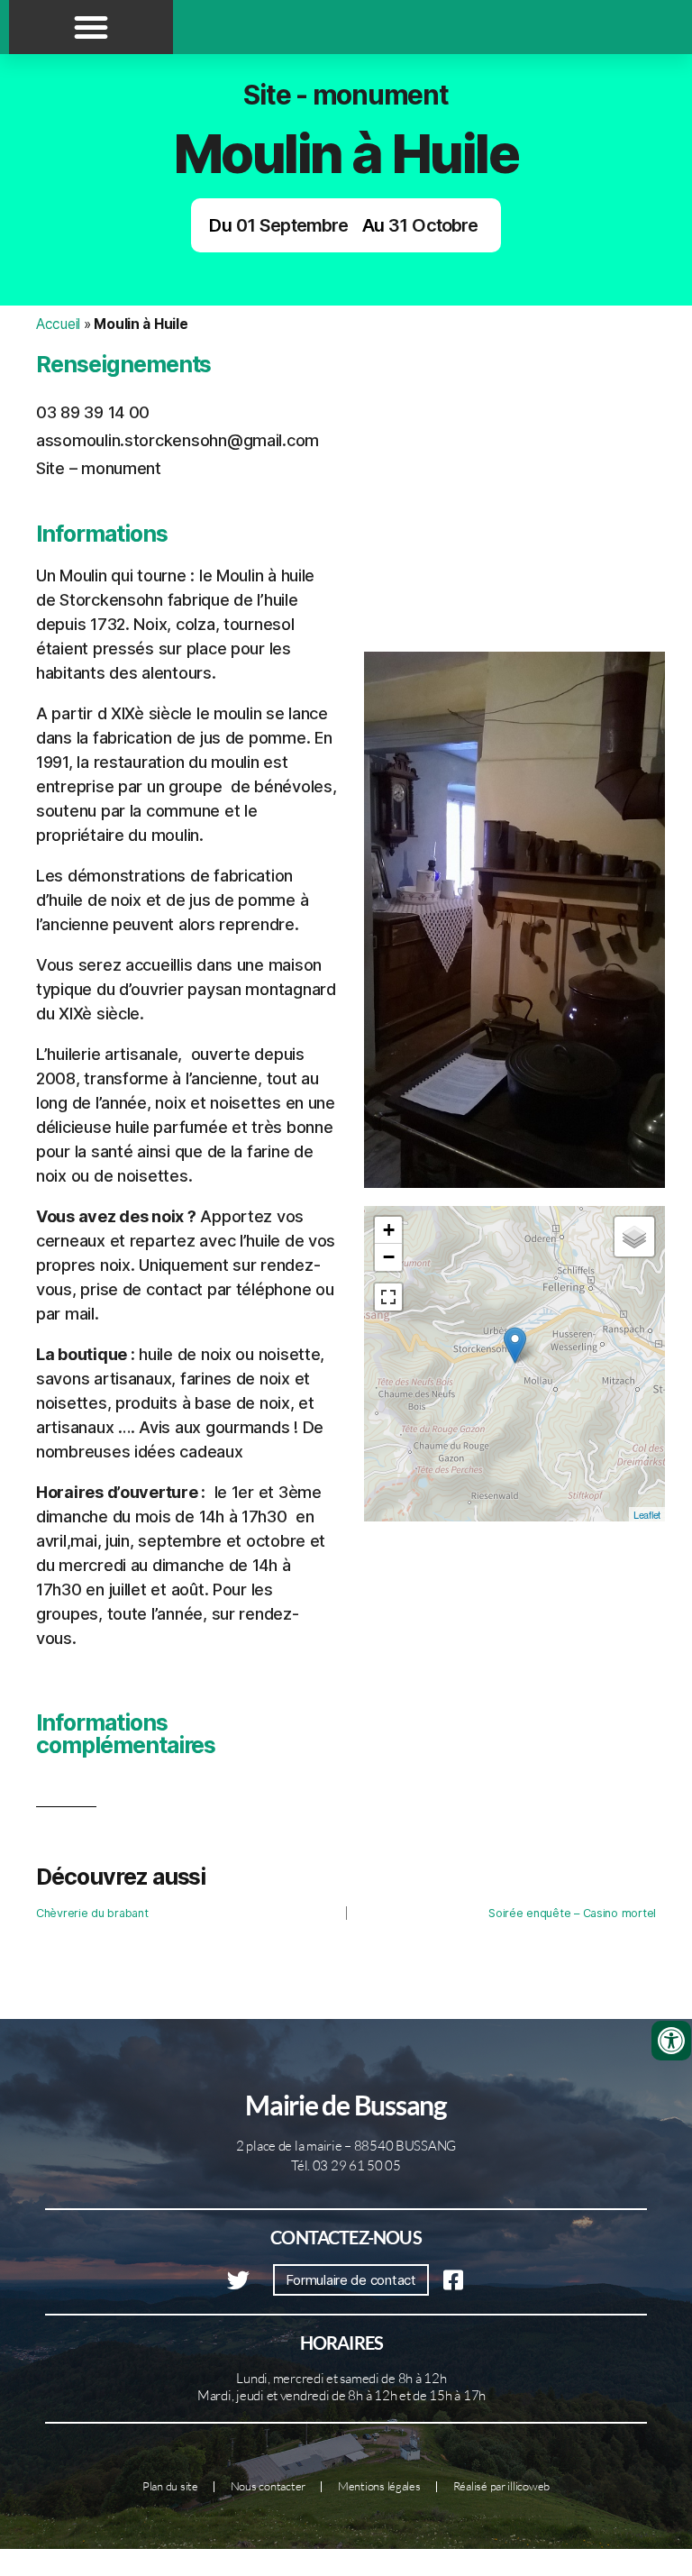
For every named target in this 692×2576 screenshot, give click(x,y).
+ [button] (389, 1230)
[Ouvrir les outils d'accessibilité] (671, 2041)
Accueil (58, 324)
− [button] (389, 1257)
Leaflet (647, 1514)
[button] (91, 27)
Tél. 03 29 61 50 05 (346, 2165)
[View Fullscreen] (388, 1297)
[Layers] (634, 1237)
